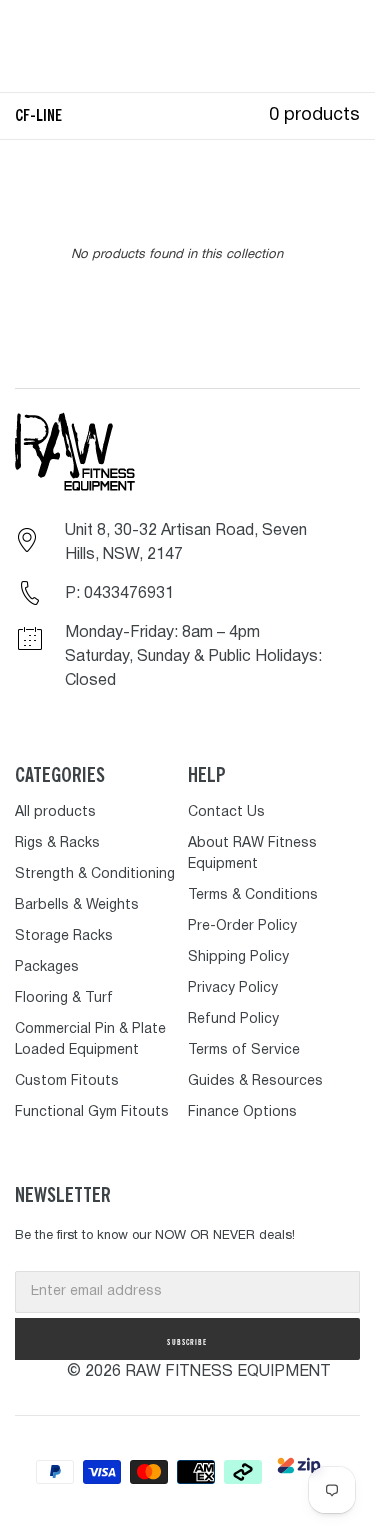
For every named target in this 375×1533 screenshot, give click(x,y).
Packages (47, 967)
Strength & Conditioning (95, 874)
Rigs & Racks (57, 843)
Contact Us (226, 812)
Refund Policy (233, 1019)
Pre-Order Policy (242, 926)
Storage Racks (64, 936)
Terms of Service (244, 1050)
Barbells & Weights (77, 905)
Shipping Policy (238, 957)
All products (55, 812)
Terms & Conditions (253, 895)
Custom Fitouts (67, 1081)
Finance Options (242, 1112)
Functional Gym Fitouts (92, 1112)
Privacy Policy (233, 988)
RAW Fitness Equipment (228, 1372)
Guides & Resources (255, 1081)
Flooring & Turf (64, 998)
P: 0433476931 (119, 594)
